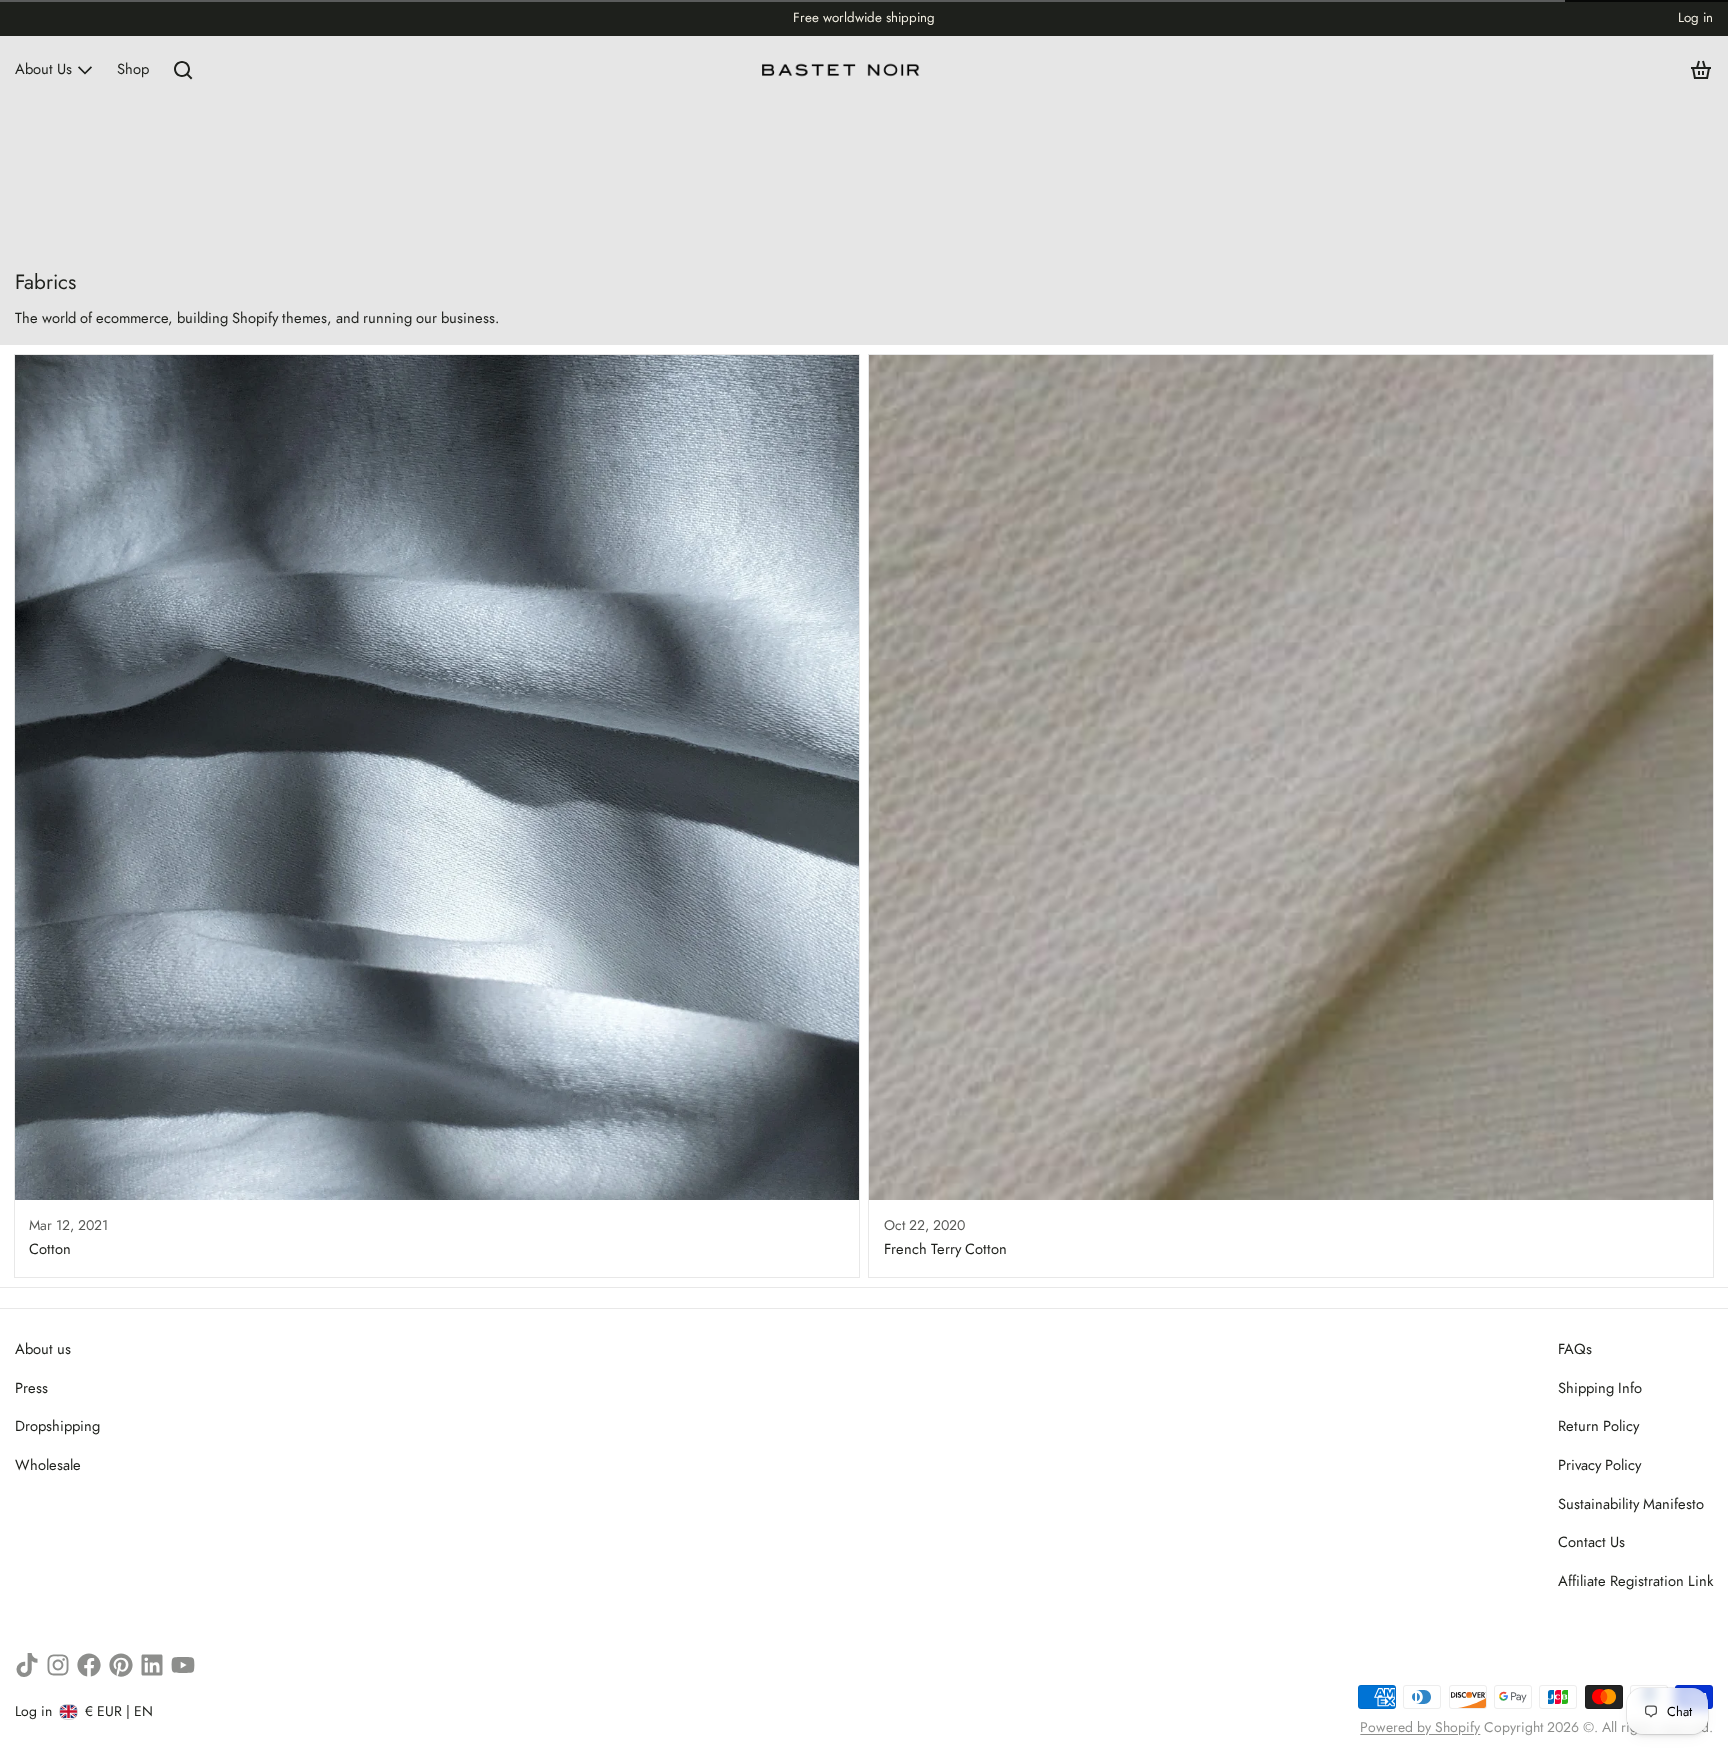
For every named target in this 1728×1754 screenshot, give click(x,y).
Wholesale (48, 1465)
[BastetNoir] (841, 70)
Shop (133, 69)
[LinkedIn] (152, 1665)
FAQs (1575, 1349)
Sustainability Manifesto (1631, 1504)
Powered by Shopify (1420, 1727)
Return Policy (1598, 1426)
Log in (1695, 17)
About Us (43, 69)
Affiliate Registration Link (1635, 1581)
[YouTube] (183, 1665)
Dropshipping (57, 1426)
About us (43, 1349)
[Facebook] (89, 1665)
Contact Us (1591, 1542)
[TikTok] (27, 1665)
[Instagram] (58, 1665)
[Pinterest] (121, 1665)
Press (31, 1388)
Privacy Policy (1599, 1465)
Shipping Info (1600, 1388)
